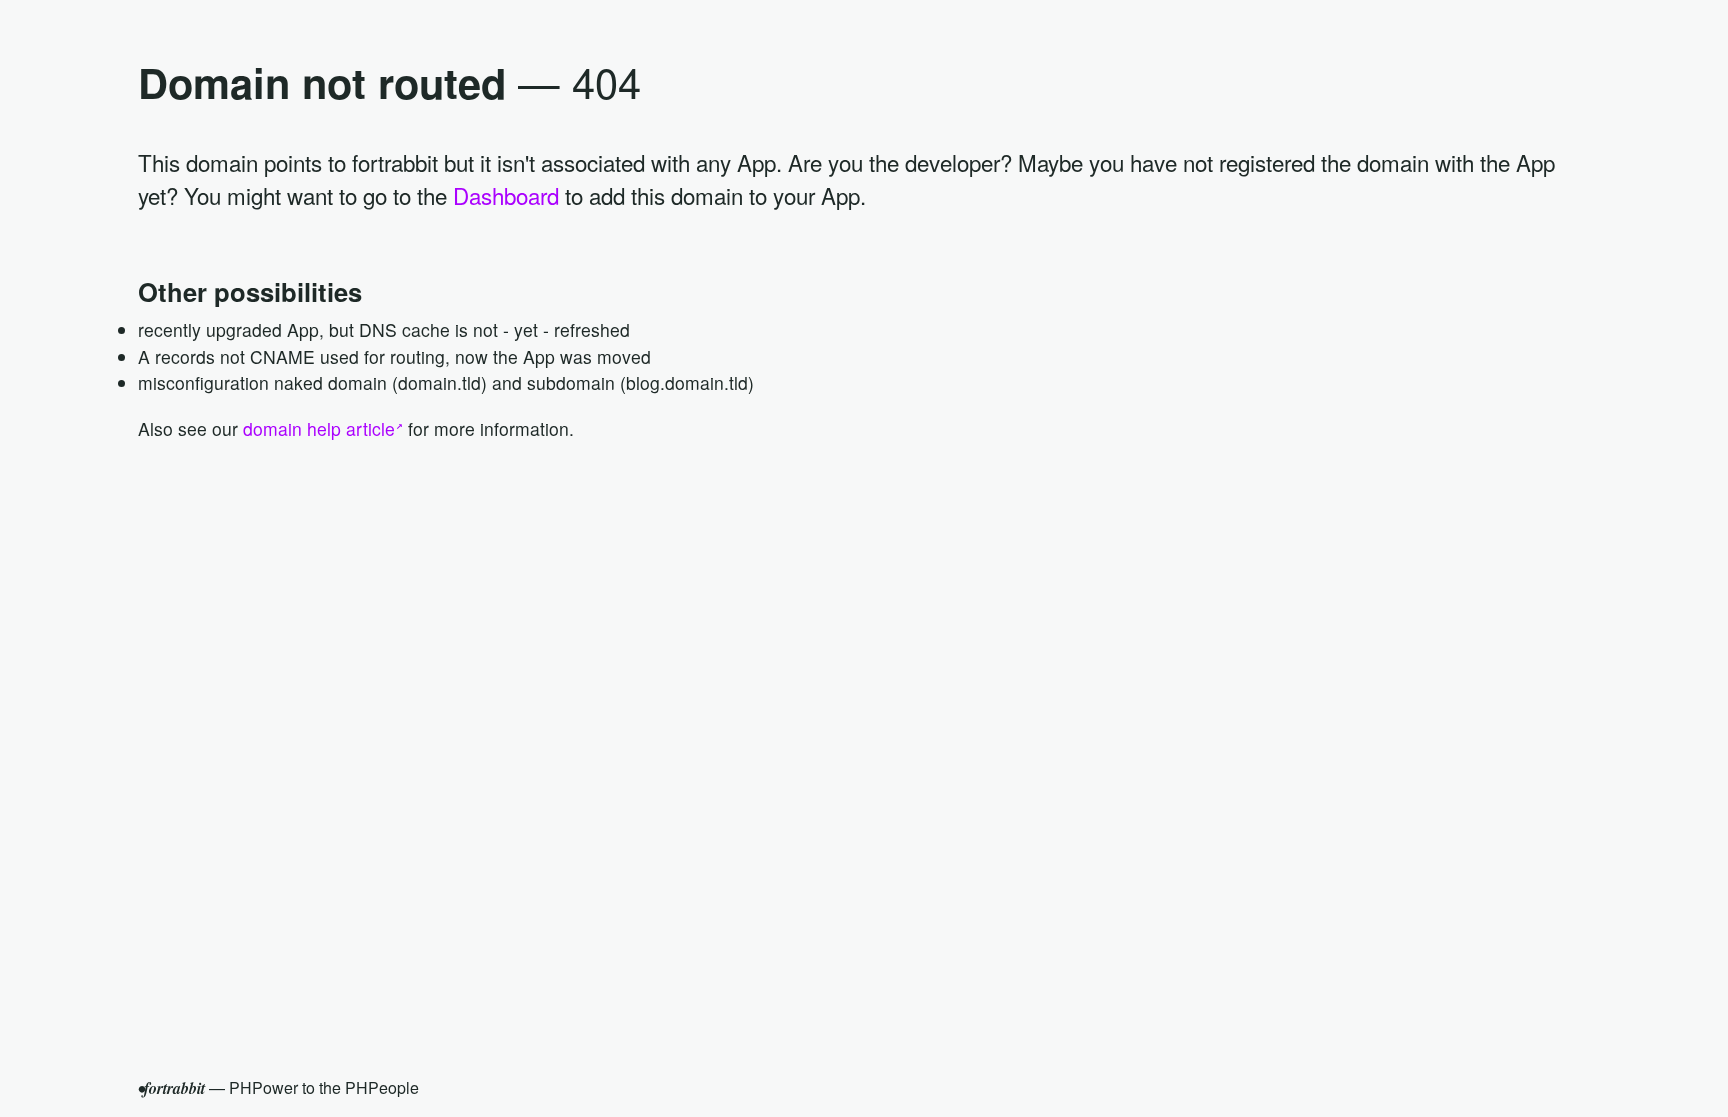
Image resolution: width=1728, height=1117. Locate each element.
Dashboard (506, 195)
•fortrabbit (171, 1088)
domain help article (319, 428)
